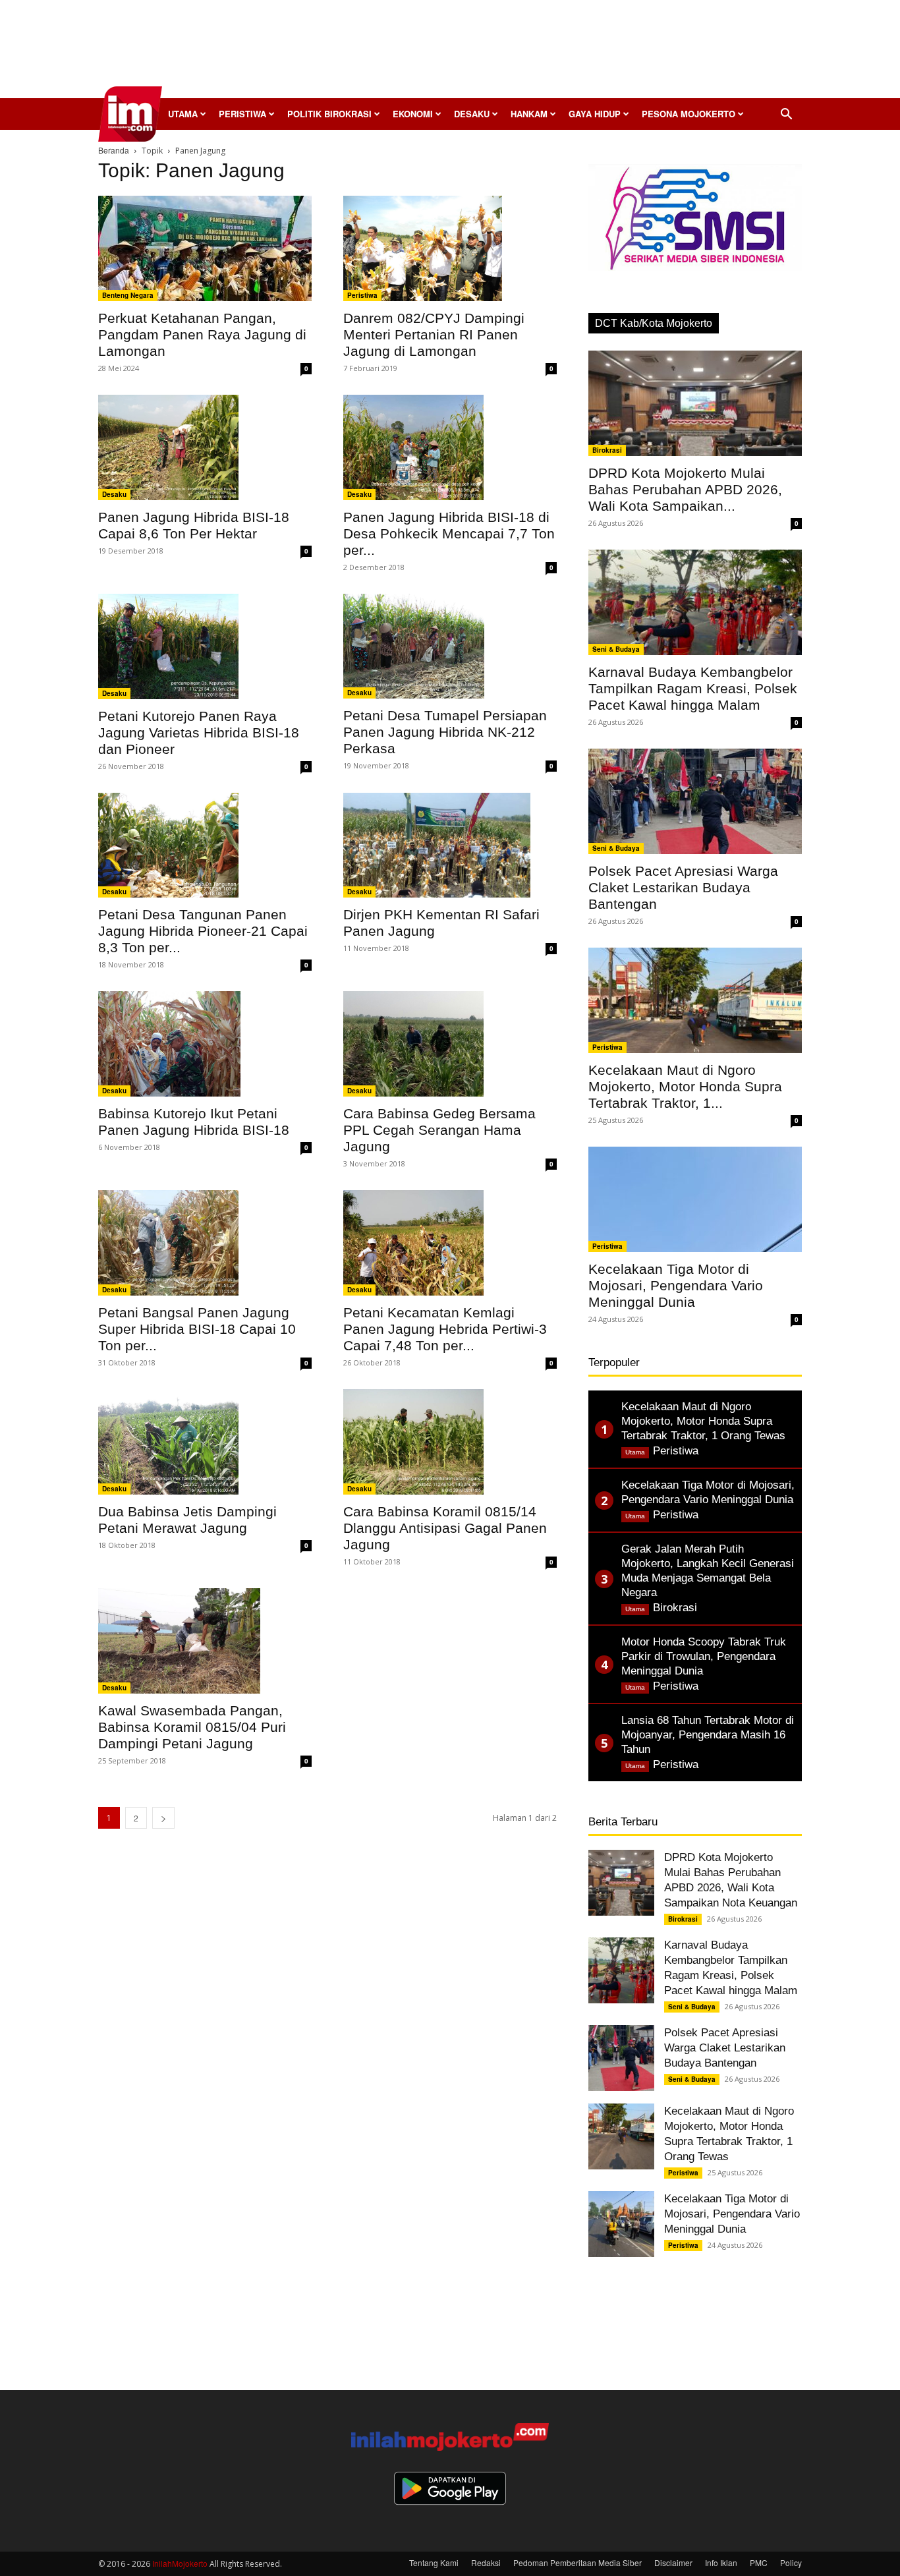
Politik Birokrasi (329, 114)
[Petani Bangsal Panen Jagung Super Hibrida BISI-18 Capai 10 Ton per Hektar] (205, 1243)
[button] (786, 115)
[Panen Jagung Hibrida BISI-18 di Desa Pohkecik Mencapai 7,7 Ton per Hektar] (450, 447)
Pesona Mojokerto (689, 114)
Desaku (472, 114)
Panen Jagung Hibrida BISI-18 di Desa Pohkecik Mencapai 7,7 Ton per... (449, 533)
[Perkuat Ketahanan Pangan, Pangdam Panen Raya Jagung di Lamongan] (205, 248)
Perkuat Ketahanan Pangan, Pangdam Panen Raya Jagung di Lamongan (202, 334)
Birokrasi (607, 450)
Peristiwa (242, 114)
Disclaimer (673, 2562)
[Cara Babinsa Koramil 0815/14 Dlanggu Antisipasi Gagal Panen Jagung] (450, 1442)
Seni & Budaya (616, 649)
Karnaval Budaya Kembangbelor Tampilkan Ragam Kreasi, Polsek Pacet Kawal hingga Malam (693, 688)
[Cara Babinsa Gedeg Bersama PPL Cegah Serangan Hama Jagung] (450, 1044)
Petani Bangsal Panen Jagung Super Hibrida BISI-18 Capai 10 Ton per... (197, 1329)
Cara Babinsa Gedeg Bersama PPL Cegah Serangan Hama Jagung (439, 1130)
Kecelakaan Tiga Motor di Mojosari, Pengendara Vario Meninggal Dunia (676, 1285)
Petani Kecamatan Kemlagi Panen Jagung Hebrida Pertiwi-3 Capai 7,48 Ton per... (445, 1329)
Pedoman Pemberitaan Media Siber (577, 2562)
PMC (759, 2562)
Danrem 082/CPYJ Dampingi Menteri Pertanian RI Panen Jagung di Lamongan (434, 334)
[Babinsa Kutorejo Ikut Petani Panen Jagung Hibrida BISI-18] (205, 1044)
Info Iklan (721, 2562)
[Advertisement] (450, 53)
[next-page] (163, 1818)
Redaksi (486, 2562)
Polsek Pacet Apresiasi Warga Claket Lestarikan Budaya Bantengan (683, 887)
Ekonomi (413, 114)
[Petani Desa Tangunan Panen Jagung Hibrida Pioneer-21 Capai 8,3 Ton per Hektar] (205, 845)
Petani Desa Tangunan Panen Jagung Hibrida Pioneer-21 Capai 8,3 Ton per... (203, 931)
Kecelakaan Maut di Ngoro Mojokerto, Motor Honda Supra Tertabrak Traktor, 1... (685, 1086)
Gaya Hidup (595, 114)
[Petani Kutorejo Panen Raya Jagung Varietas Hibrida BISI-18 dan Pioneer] (205, 646)
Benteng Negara (128, 295)
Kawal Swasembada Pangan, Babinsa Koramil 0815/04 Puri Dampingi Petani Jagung (192, 1727)
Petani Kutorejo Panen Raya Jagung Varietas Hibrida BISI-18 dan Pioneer (199, 732)
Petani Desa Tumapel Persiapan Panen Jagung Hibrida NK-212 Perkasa (445, 732)
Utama (183, 114)
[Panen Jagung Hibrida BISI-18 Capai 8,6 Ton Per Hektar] (205, 447)
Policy (791, 2562)
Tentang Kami (434, 2562)
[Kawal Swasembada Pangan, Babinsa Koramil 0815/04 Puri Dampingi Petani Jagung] (205, 1641)
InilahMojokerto (180, 2563)
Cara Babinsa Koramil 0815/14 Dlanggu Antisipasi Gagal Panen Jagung (445, 1528)
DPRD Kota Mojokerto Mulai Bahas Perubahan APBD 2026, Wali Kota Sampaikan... (685, 489)
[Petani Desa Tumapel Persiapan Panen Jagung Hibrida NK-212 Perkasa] (450, 646)
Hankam (529, 114)
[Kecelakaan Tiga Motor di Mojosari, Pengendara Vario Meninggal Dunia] (695, 1199)
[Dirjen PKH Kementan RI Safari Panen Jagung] (450, 845)
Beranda (114, 150)
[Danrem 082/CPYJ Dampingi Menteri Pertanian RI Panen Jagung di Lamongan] (450, 248)
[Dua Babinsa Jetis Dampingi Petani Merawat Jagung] (205, 1442)
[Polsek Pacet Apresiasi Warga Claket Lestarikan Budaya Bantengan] (695, 801)
